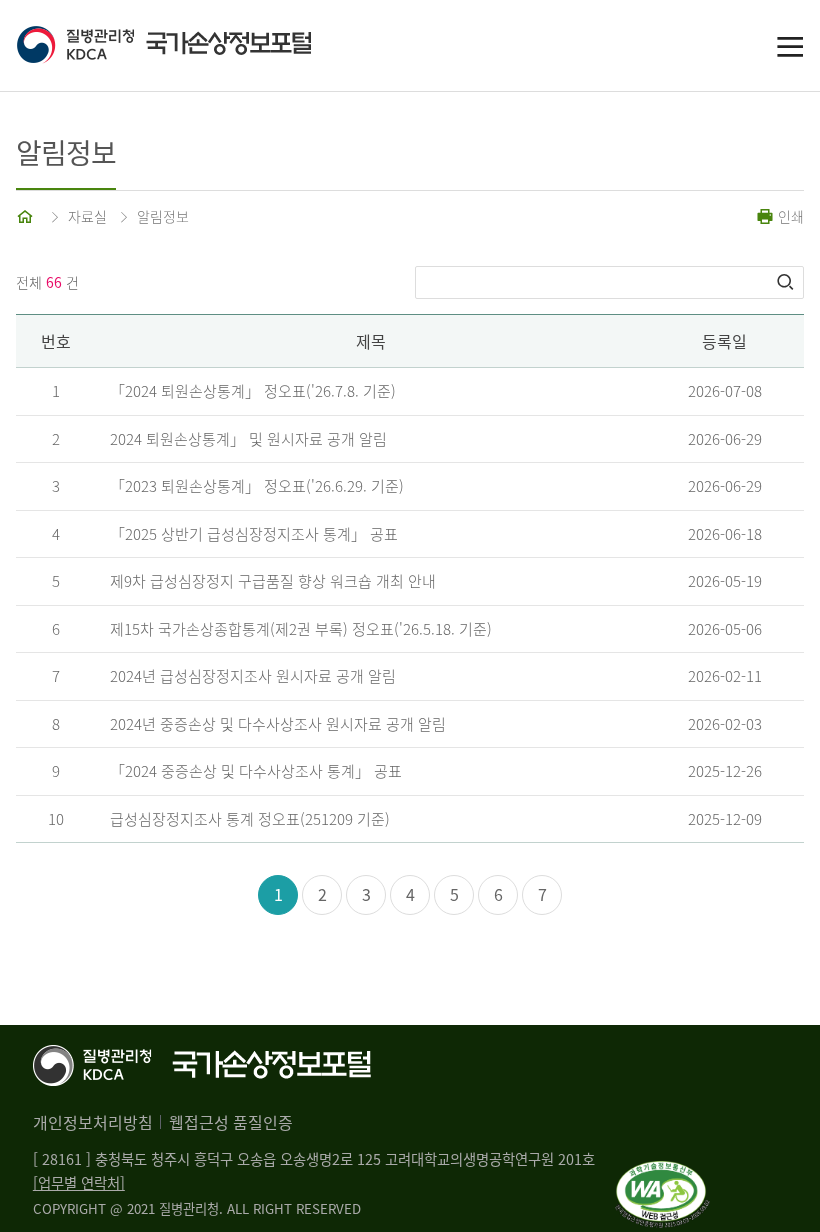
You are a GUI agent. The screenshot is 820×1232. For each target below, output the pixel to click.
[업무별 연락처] (79, 1183)
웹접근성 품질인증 (231, 1122)
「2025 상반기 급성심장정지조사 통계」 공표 (254, 534)
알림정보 (163, 216)
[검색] (787, 282)
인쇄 (789, 216)
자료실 (87, 216)
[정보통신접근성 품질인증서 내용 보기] (662, 1173)
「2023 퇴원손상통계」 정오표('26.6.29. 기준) (257, 486)
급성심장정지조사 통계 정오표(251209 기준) (250, 819)
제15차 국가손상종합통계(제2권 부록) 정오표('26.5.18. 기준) (301, 629)
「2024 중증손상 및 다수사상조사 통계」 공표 (256, 771)
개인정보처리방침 (93, 1122)
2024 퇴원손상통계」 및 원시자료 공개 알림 (248, 439)
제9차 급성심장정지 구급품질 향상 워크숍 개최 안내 (273, 581)
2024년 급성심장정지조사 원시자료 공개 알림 (253, 676)
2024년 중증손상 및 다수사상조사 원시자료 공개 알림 (278, 724)
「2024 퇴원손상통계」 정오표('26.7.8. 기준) (253, 391)
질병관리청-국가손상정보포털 (213, 46)
